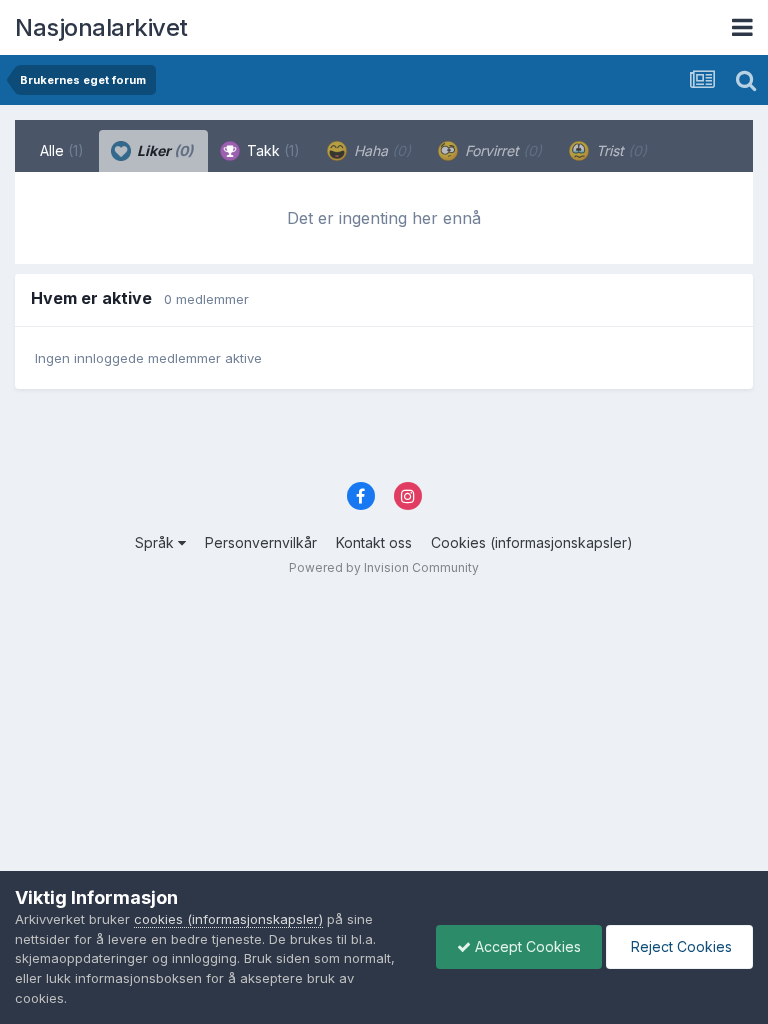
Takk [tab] (271, 150)
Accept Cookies (526, 946)
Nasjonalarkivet (101, 27)
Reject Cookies (679, 946)
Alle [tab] (62, 150)
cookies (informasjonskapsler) (228, 919)
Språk (156, 542)
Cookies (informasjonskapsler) (532, 542)
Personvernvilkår (261, 542)
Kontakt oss (374, 542)
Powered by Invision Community (384, 567)
